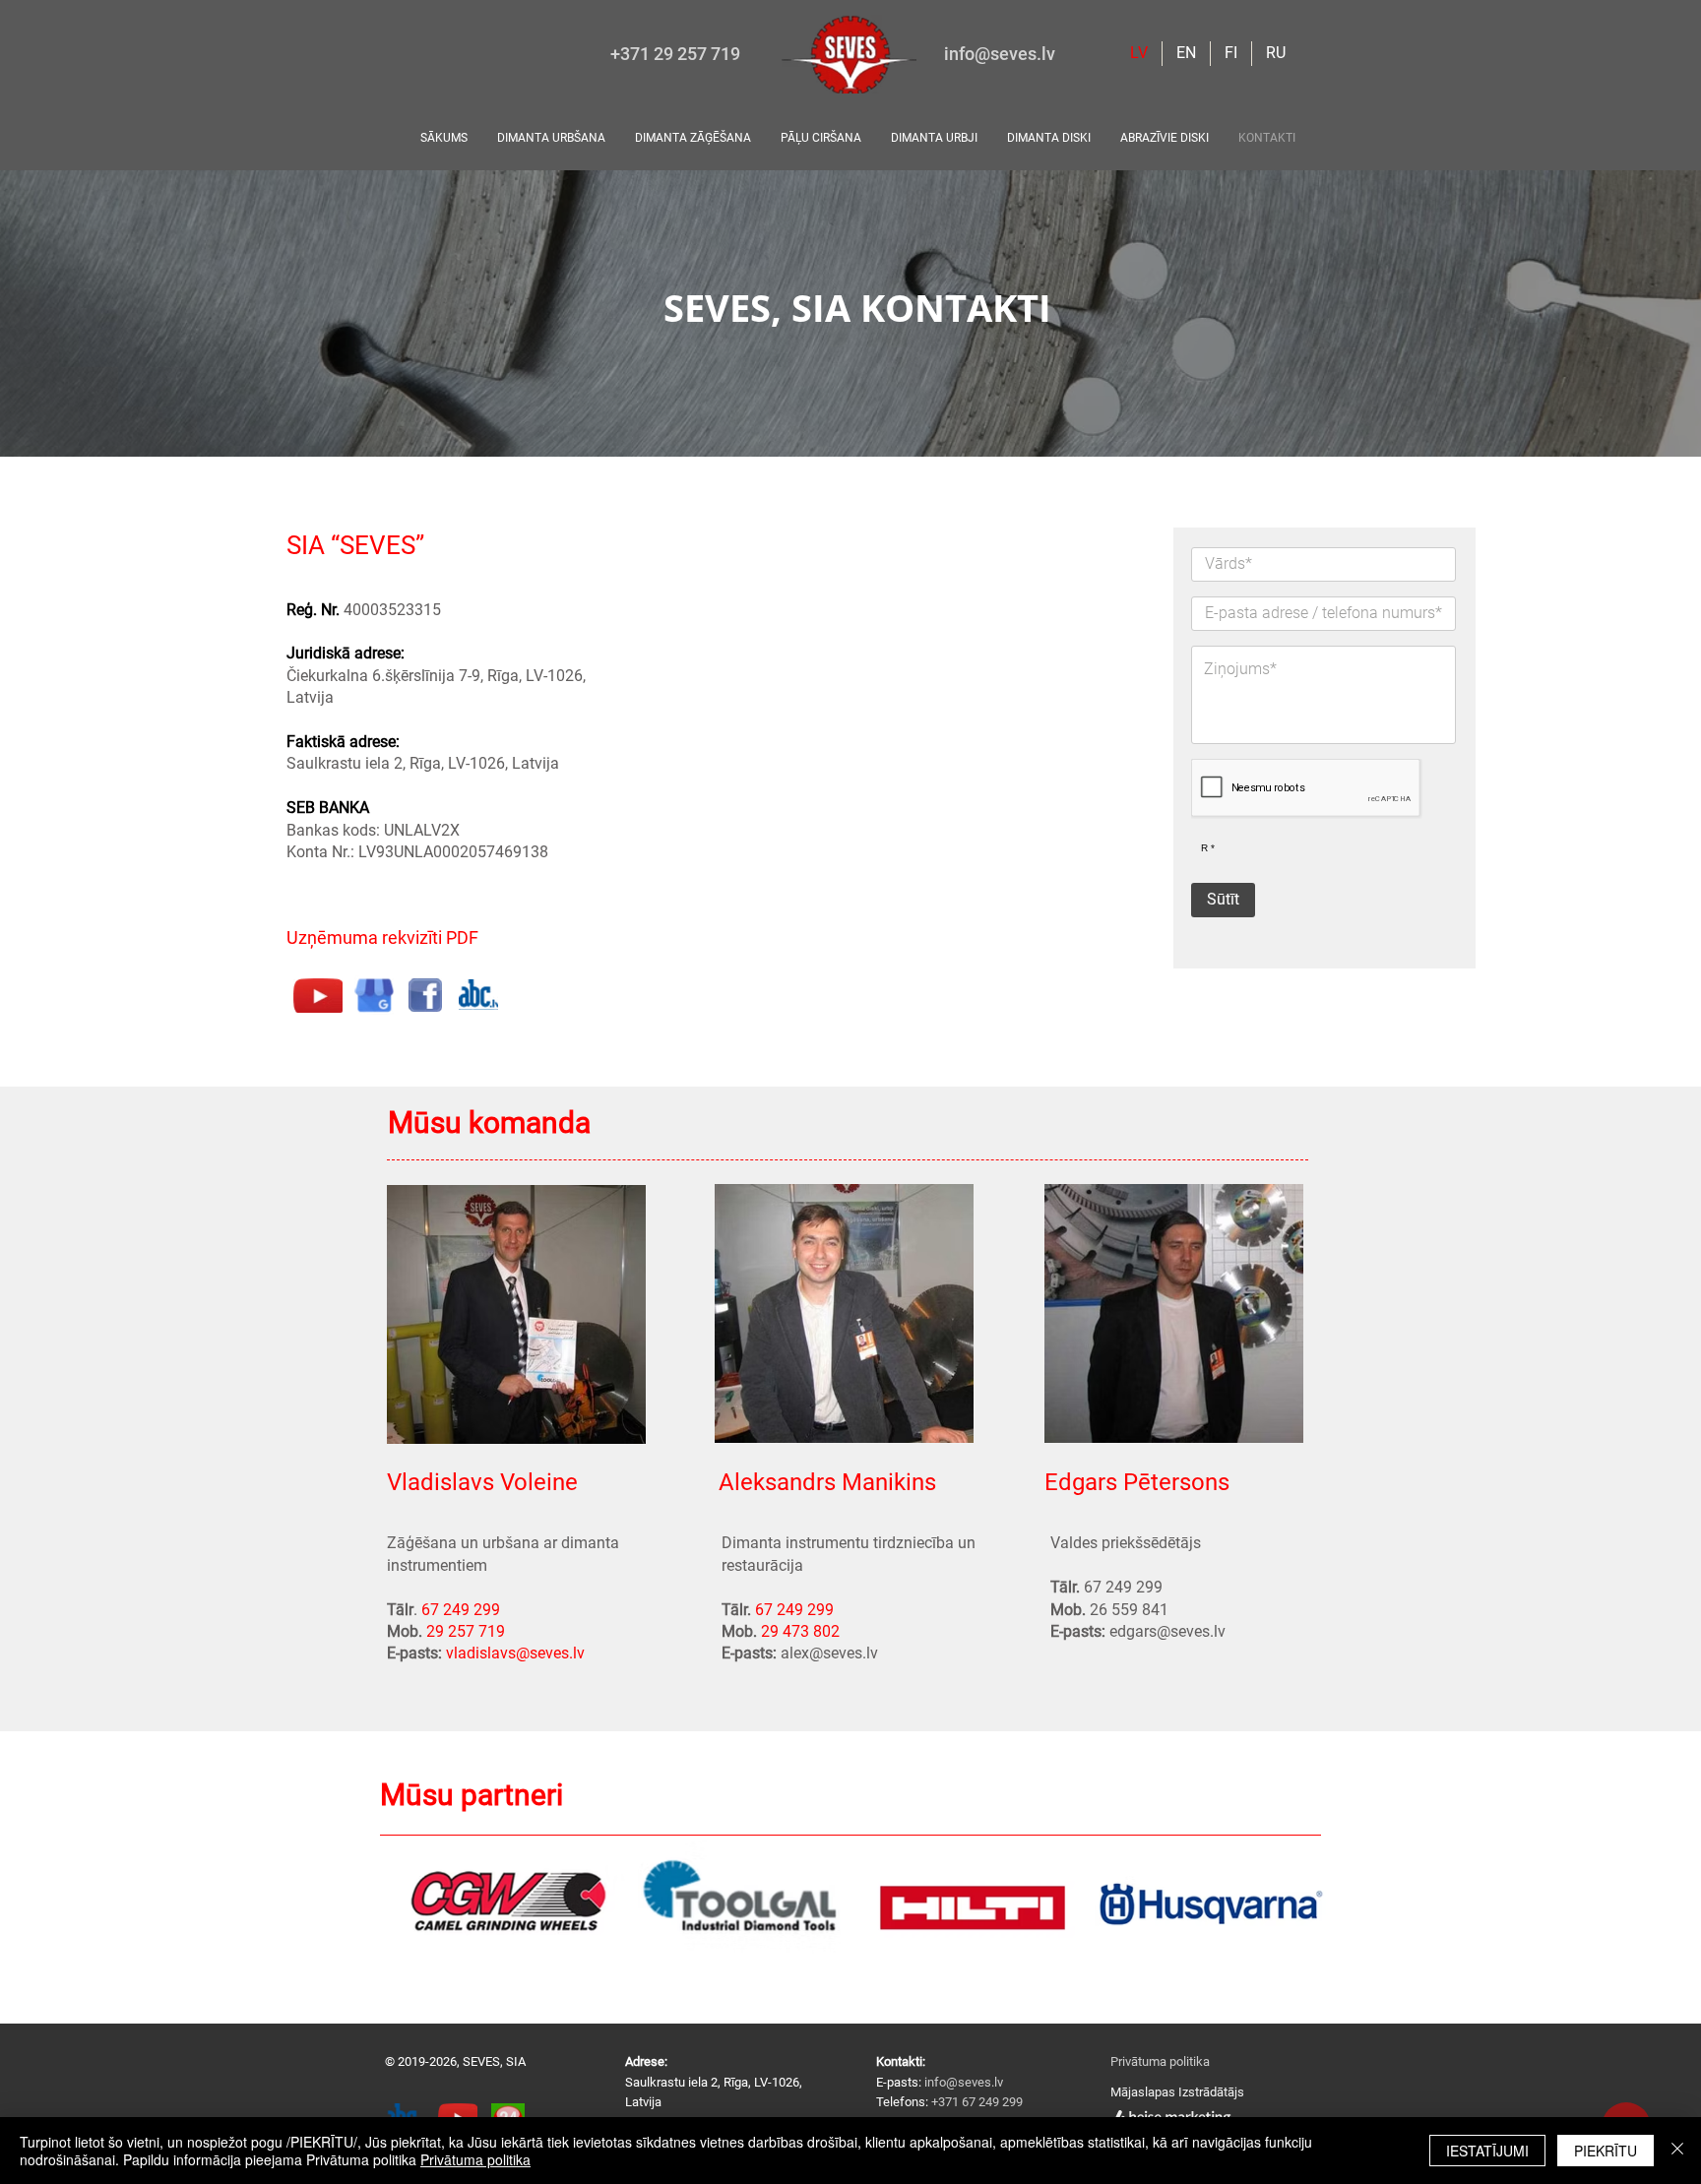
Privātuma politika (1160, 2061)
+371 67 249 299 (977, 2102)
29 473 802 (800, 1631)
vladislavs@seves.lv (515, 1653)
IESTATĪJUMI (1487, 2151)
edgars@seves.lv (1167, 1631)
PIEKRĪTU (1606, 2151)
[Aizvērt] (1677, 2151)
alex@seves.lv (829, 1653)
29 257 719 (466, 1631)
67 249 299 (461, 1610)
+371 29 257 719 (675, 54)
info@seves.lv (1000, 54)
